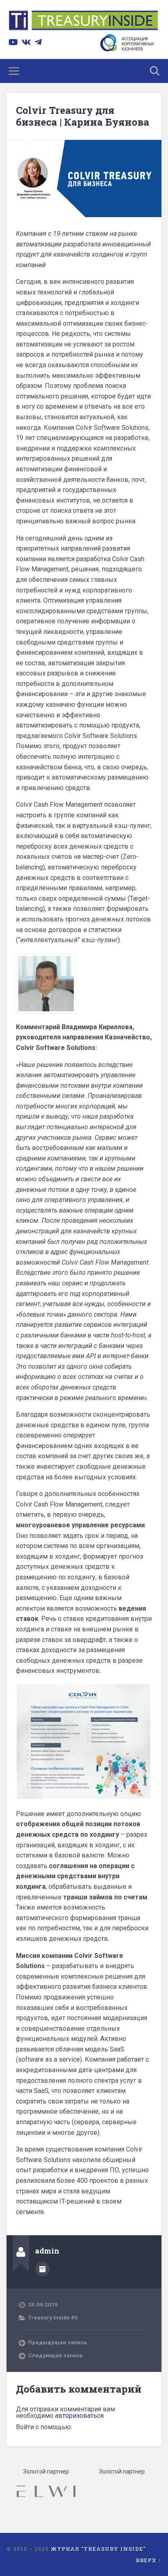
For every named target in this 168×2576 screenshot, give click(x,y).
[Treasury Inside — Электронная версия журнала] (84, 22)
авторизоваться (79, 2416)
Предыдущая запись (57, 2342)
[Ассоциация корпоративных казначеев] (129, 49)
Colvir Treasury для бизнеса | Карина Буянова (83, 116)
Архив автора (42, 2269)
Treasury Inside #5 (53, 2317)
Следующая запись (55, 2355)
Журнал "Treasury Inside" (98, 2549)
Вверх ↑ (149, 2560)
